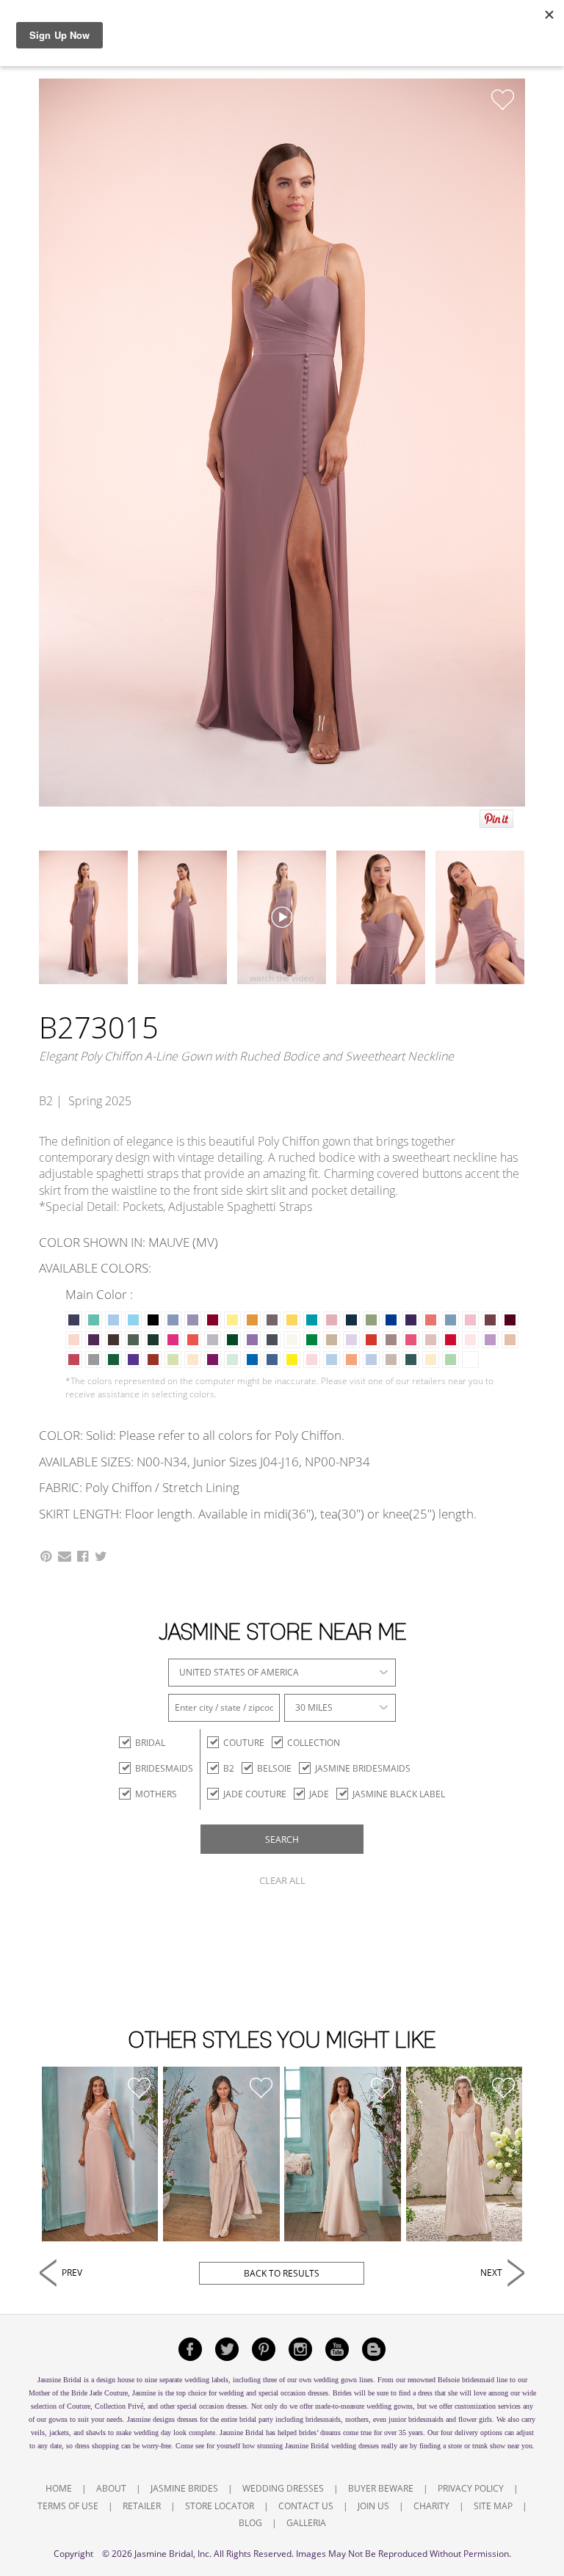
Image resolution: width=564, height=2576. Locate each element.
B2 (229, 1768)
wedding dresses (355, 2446)
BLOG (250, 2523)
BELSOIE (274, 1768)
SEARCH (282, 1840)
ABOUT (111, 2488)
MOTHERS (156, 1794)
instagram (300, 2349)
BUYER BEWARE (381, 2488)
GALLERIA (306, 2523)
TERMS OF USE (68, 2506)
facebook (190, 2349)
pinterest (264, 2349)
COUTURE (244, 1743)
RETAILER (142, 2506)
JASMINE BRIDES (184, 2488)
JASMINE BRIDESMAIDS (363, 1768)
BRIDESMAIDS (164, 1768)
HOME (59, 2488)
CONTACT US (306, 2506)
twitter (227, 2349)
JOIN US (373, 2506)
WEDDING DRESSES (283, 2488)
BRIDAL (150, 1743)
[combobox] (282, 1673)
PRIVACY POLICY (471, 2488)
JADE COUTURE (255, 1794)
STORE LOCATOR (220, 2506)
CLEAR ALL (282, 1880)
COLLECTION (314, 1743)
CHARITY (431, 2506)
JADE (319, 1794)
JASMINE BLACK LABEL (399, 1794)
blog (374, 2349)
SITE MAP (493, 2506)
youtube (337, 2349)
